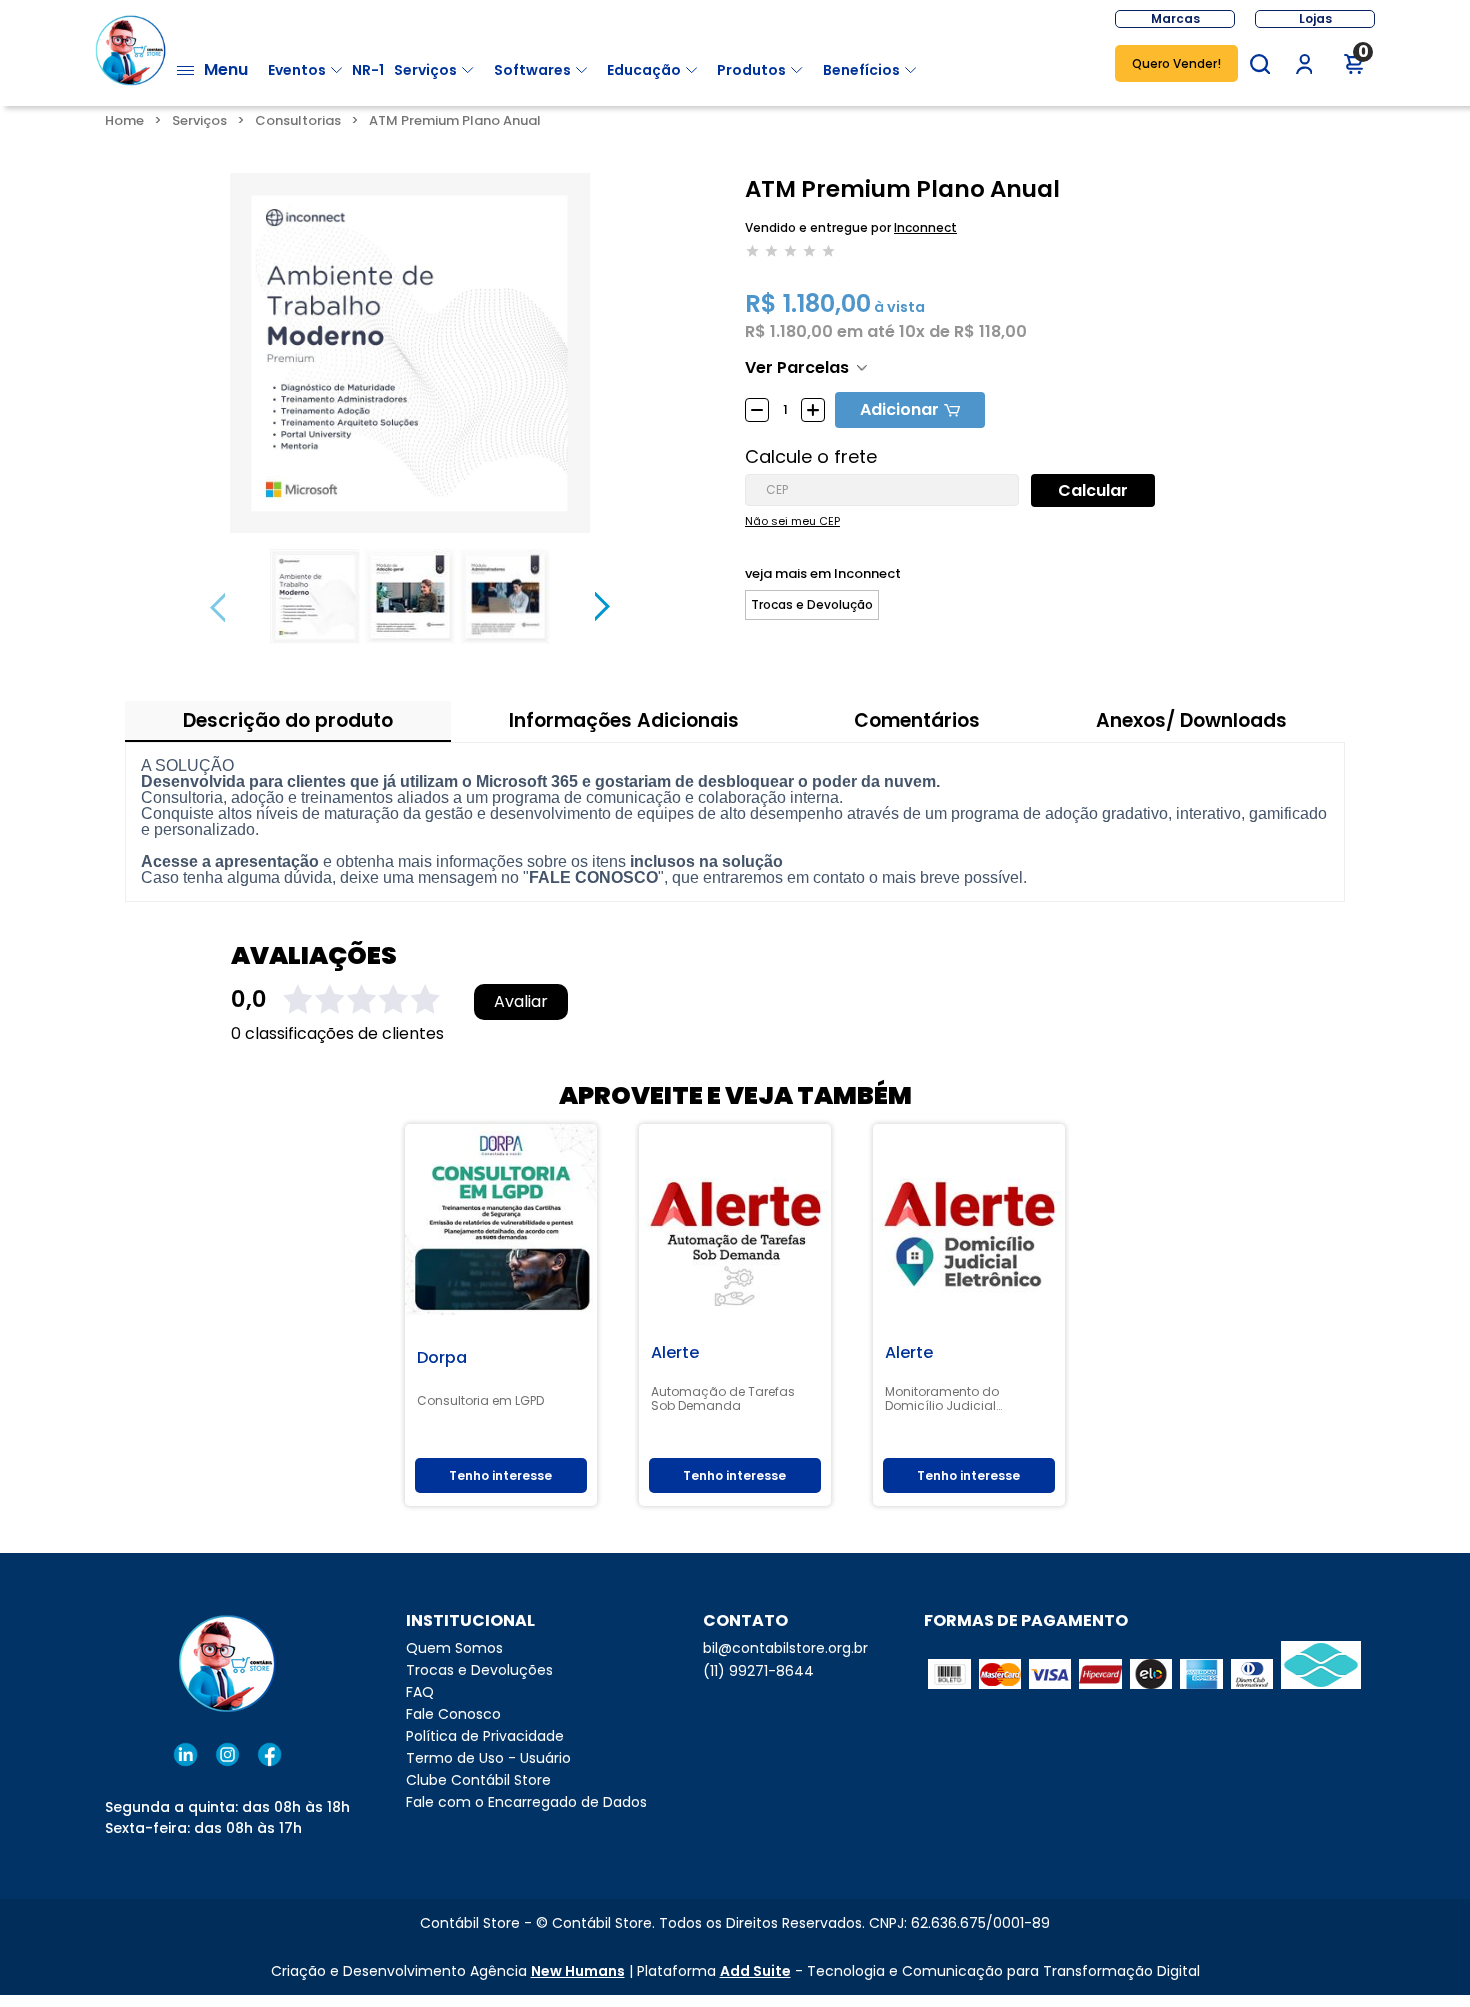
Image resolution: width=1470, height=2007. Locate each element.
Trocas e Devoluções (479, 1670)
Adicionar (899, 409)
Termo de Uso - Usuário (488, 1758)
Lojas (1315, 18)
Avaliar (521, 1002)
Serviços (425, 70)
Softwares (532, 70)
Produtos (751, 70)
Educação (644, 70)
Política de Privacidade (485, 1736)
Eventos (297, 70)
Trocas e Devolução (812, 605)
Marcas (1175, 18)
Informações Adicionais (624, 720)
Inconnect (925, 227)
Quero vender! (1176, 63)
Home (124, 120)
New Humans (578, 1971)
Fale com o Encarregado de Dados (526, 1802)
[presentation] (217, 607)
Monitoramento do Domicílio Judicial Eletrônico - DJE (942, 1399)
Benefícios (861, 70)
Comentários (917, 720)
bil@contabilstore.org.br (785, 1648)
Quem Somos (454, 1648)
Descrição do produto (288, 720)
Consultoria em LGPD (480, 1401)
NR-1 (368, 70)
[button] (1260, 64)
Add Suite (755, 1971)
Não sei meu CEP (792, 521)
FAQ (420, 1692)
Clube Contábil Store (478, 1780)
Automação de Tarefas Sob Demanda (723, 1399)
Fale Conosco (453, 1714)
